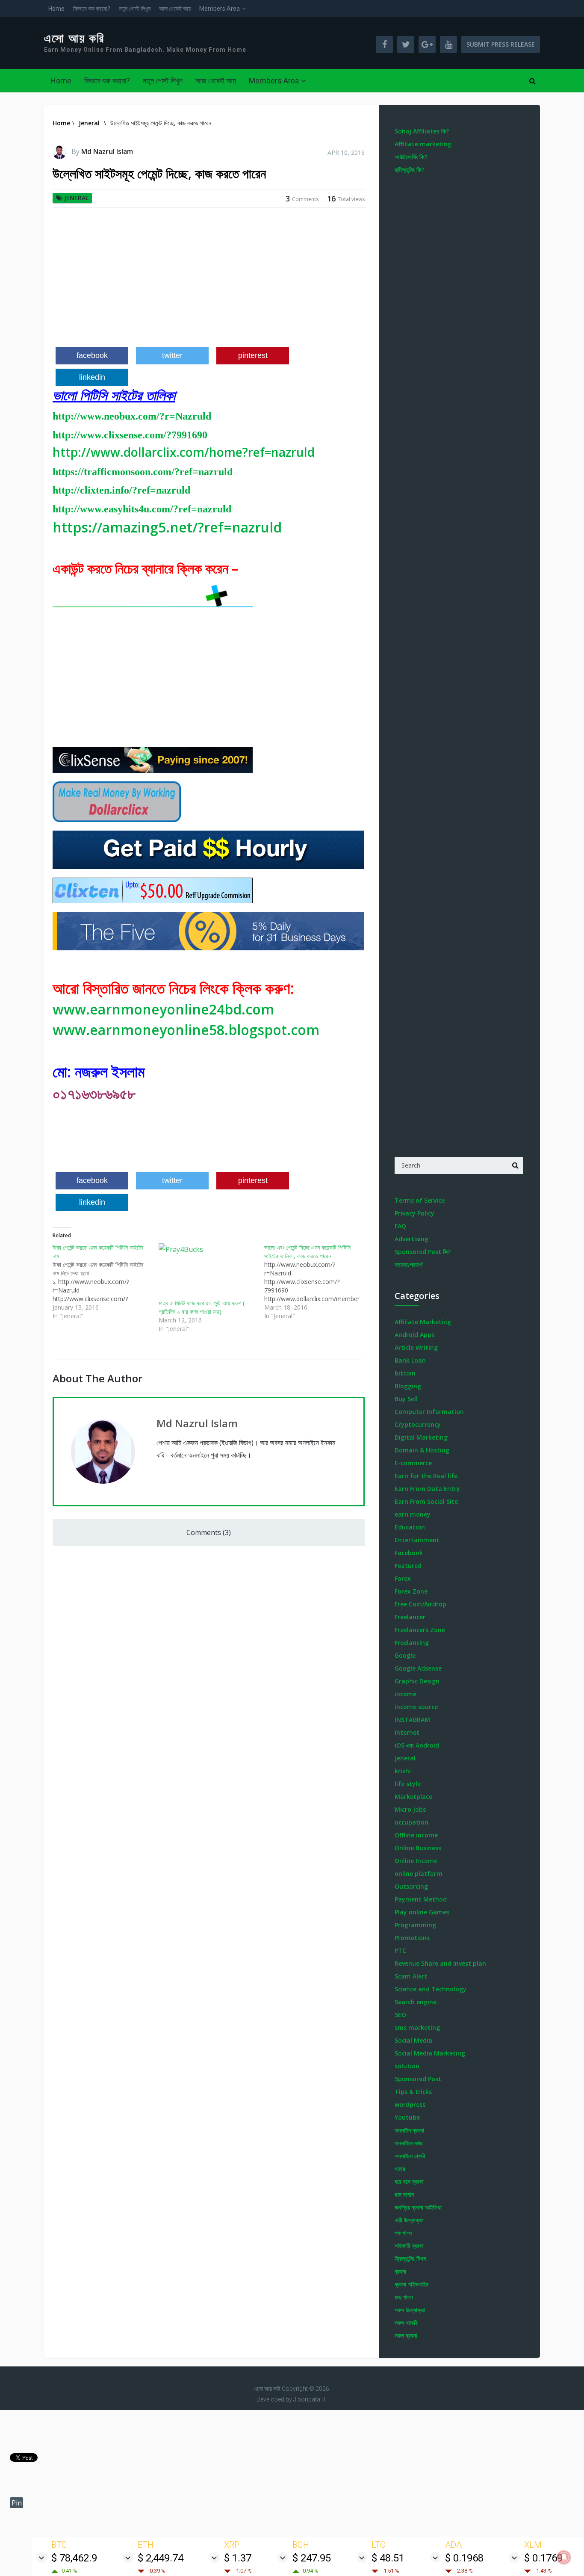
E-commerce (413, 1463)
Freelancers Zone (420, 1630)
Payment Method (421, 1899)
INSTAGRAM (412, 1720)
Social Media (413, 2040)
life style (408, 1784)
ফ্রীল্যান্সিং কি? (409, 170)
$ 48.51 (388, 2558)
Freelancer (410, 1617)
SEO (400, 2015)
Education (410, 1527)
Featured (408, 1566)
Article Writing (416, 1347)
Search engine (416, 2002)
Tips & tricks (413, 2092)
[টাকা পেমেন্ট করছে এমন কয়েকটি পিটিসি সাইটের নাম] (106, 1282)
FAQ (400, 1226)
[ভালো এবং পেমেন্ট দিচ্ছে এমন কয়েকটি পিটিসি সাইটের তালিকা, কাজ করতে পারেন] (317, 1282)
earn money (413, 1514)
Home (56, 9)
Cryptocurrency (418, 1424)
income (406, 1694)
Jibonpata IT (310, 2399)
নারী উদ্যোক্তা (409, 2220)
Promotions (412, 1938)
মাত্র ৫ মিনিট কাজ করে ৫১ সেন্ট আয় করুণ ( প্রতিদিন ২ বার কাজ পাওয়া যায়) (202, 1307)
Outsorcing (411, 1886)
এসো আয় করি (74, 38)
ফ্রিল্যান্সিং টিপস (410, 2258)
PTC (400, 1950)
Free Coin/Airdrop (420, 1604)
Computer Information (429, 1412)
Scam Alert (411, 1976)
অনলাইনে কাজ (409, 2143)
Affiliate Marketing (423, 1322)
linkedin (92, 377)
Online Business (418, 1848)
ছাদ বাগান (404, 2194)
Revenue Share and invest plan (440, 1963)
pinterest (253, 355)
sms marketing (417, 2027)
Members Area (220, 9)
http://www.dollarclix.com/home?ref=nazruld (184, 452)
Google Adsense (418, 1668)
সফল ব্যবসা (406, 2335)
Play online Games (422, 1912)
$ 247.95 (312, 2558)
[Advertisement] (209, 281)
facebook (92, 355)
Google (405, 1655)
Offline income (416, 1835)
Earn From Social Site (426, 1501)
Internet (407, 1732)
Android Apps (414, 1335)
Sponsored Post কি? (423, 1252)
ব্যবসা (400, 2271)
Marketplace (413, 1797)
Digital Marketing (421, 1437)
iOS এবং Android (417, 1745)
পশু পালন (403, 2233)
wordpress (410, 2104)
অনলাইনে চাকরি (410, 2156)
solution (407, 2066)
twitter (172, 355)
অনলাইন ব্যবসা (409, 2130)
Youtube (407, 2117)
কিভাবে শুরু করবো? (92, 9)
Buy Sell (406, 1399)
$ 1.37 (238, 2558)
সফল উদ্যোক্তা (410, 2310)
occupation (411, 1822)
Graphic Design (417, 1681)
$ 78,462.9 (74, 2558)
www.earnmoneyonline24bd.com (163, 1009)
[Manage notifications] (564, 2557)
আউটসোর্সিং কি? (411, 157)
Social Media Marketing (430, 2053)
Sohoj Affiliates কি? (422, 131)
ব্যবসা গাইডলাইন (411, 2284)
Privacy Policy (414, 1213)
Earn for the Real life (426, 1476)
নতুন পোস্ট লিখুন (135, 9)
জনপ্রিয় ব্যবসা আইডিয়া (418, 2207)
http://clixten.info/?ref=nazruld (121, 490)
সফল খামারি (406, 2323)
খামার (400, 2169)
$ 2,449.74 (161, 2558)
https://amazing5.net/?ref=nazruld (167, 527)
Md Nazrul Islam (107, 151)
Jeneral (76, 198)
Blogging (408, 1386)
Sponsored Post (418, 2079)
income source (416, 1707)
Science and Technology (431, 1989)
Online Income (416, 1861)
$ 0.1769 (543, 2558)
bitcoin (405, 1373)
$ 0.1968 (464, 2558)
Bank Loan (410, 1360)
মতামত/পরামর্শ (409, 1264)
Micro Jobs (410, 1809)
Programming (415, 1925)
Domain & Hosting (422, 1450)
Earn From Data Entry (427, 1489)
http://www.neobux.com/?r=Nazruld (132, 416)
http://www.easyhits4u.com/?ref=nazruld (142, 509)
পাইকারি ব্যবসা (409, 2246)
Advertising (411, 1239)
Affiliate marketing (423, 144)
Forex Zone (411, 1591)
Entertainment (417, 1540)
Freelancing (412, 1643)
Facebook (409, 1553)
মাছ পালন (404, 2297)
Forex (403, 1578)
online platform (419, 1874)
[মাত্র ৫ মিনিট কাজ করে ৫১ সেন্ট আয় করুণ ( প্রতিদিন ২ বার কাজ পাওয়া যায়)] (207, 1271)
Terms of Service (420, 1200)
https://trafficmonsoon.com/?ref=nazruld (143, 472)
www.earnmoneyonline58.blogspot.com (186, 1030)
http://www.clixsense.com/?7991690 (130, 435)
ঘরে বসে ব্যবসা (409, 2181)
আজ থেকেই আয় (175, 9)
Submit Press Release (501, 44)
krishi (403, 1771)
